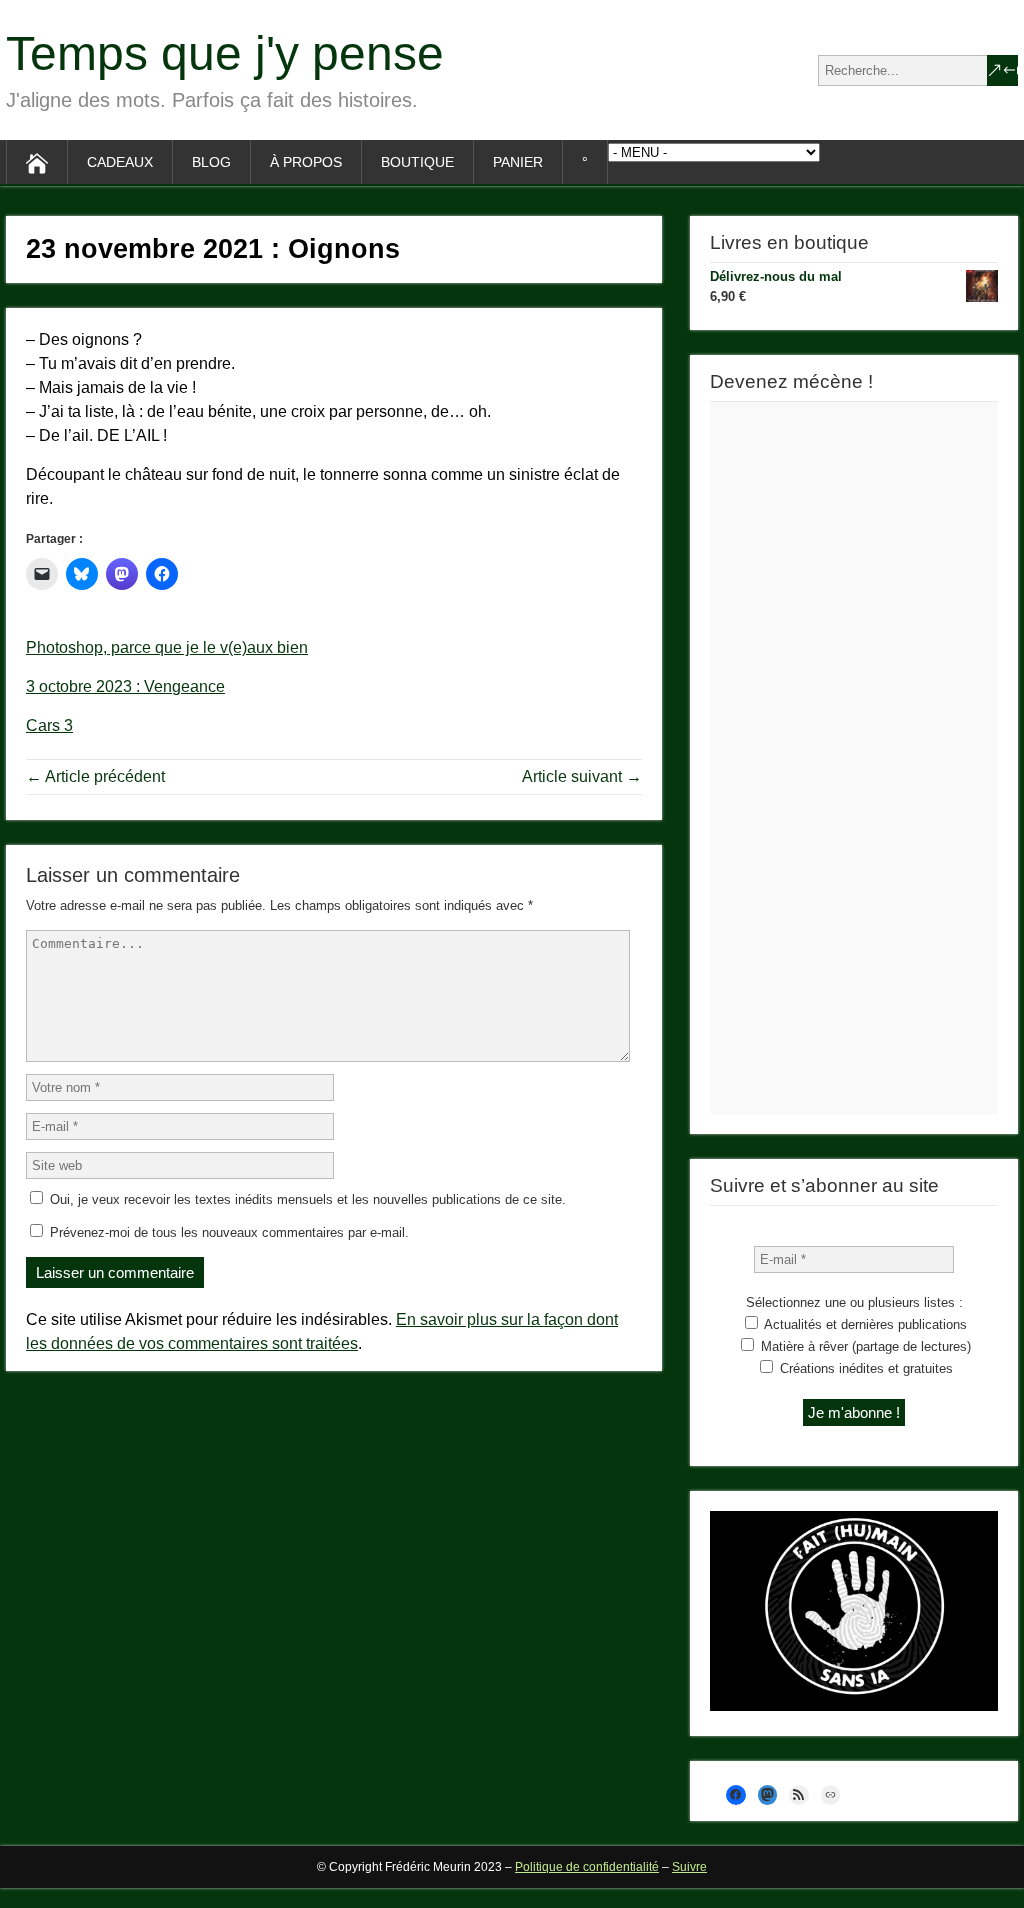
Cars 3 (49, 725)
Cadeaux (120, 162)
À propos (306, 162)
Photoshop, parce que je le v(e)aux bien (167, 647)
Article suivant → (582, 776)
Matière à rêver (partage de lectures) (864, 1346)
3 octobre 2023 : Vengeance (125, 686)
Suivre (689, 1867)
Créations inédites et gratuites (864, 1368)
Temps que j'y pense (225, 53)
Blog (211, 162)
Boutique (417, 162)
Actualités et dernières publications (864, 1324)
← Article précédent (95, 776)
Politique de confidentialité (587, 1867)
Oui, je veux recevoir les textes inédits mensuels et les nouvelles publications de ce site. (306, 1199)
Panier (518, 162)
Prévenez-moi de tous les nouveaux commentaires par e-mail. (229, 1232)
